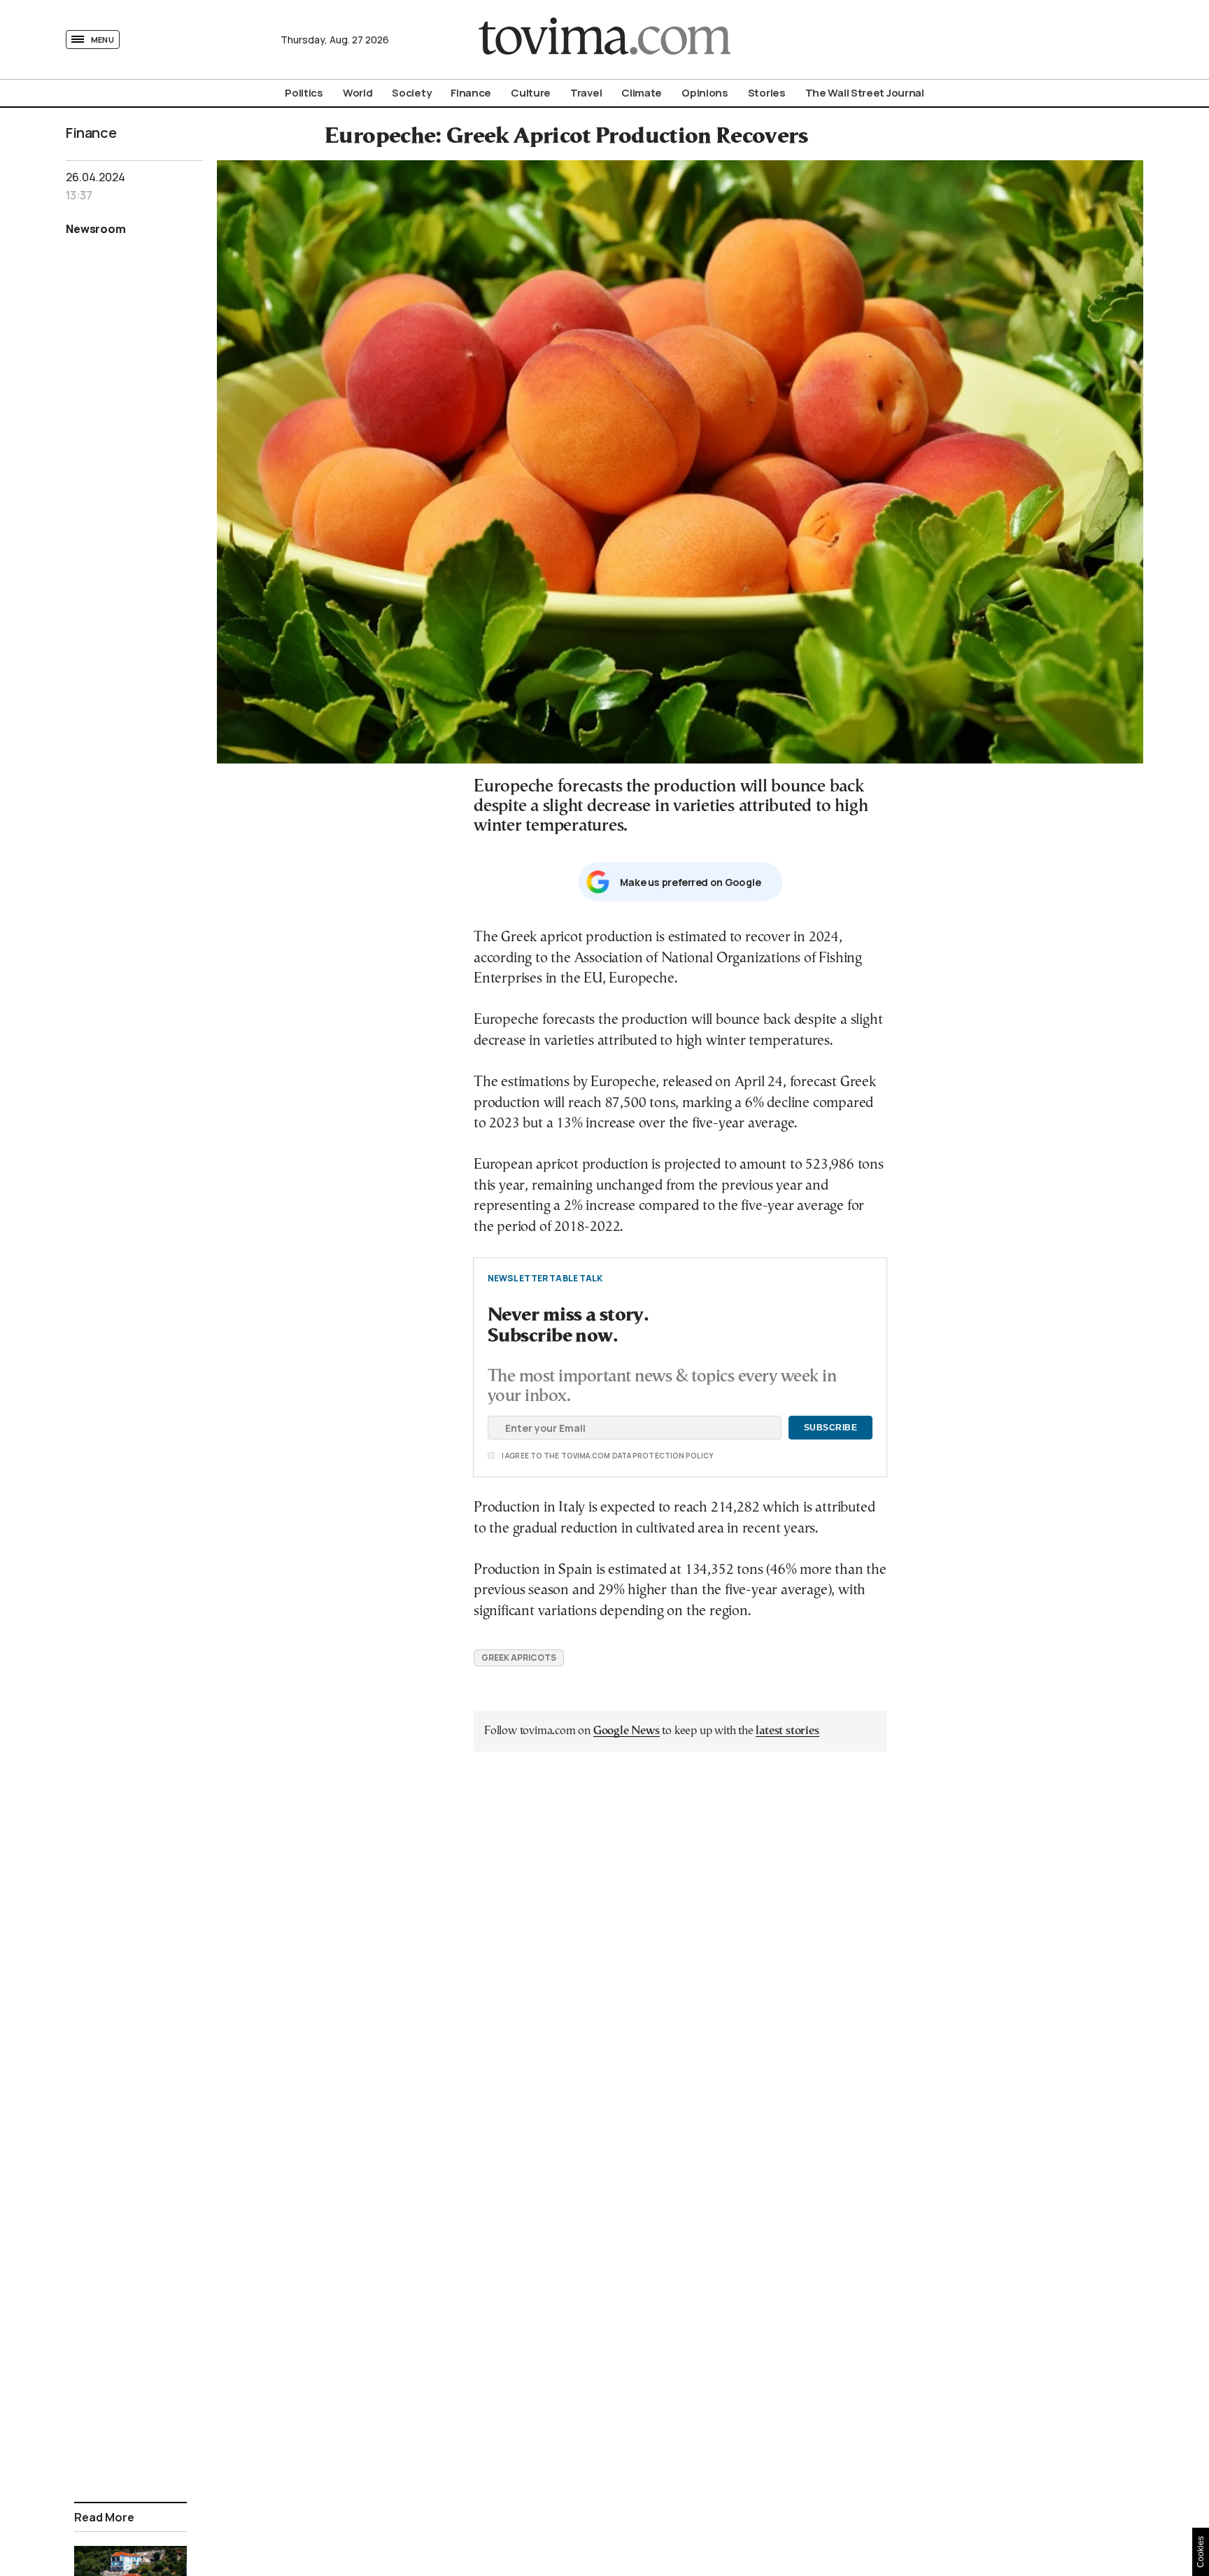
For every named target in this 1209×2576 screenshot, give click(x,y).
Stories (767, 93)
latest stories (787, 1731)
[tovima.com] (604, 40)
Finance (471, 93)
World (358, 93)
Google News (627, 1731)
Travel (586, 93)
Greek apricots (519, 1657)
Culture (531, 93)
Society (411, 93)
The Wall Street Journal (865, 93)
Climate (642, 93)
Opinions (705, 93)
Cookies (1201, 2552)
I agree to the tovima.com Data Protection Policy (529, 1456)
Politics (304, 93)
